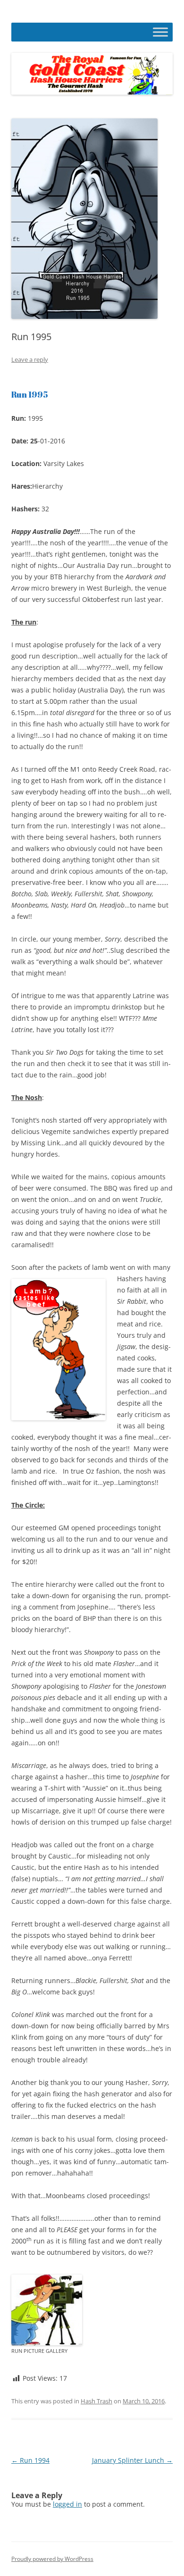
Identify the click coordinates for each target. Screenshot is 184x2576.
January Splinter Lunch (132, 2460)
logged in (67, 2504)
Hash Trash (96, 2401)
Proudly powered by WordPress (52, 2559)
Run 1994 (30, 2460)
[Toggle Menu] (160, 32)
